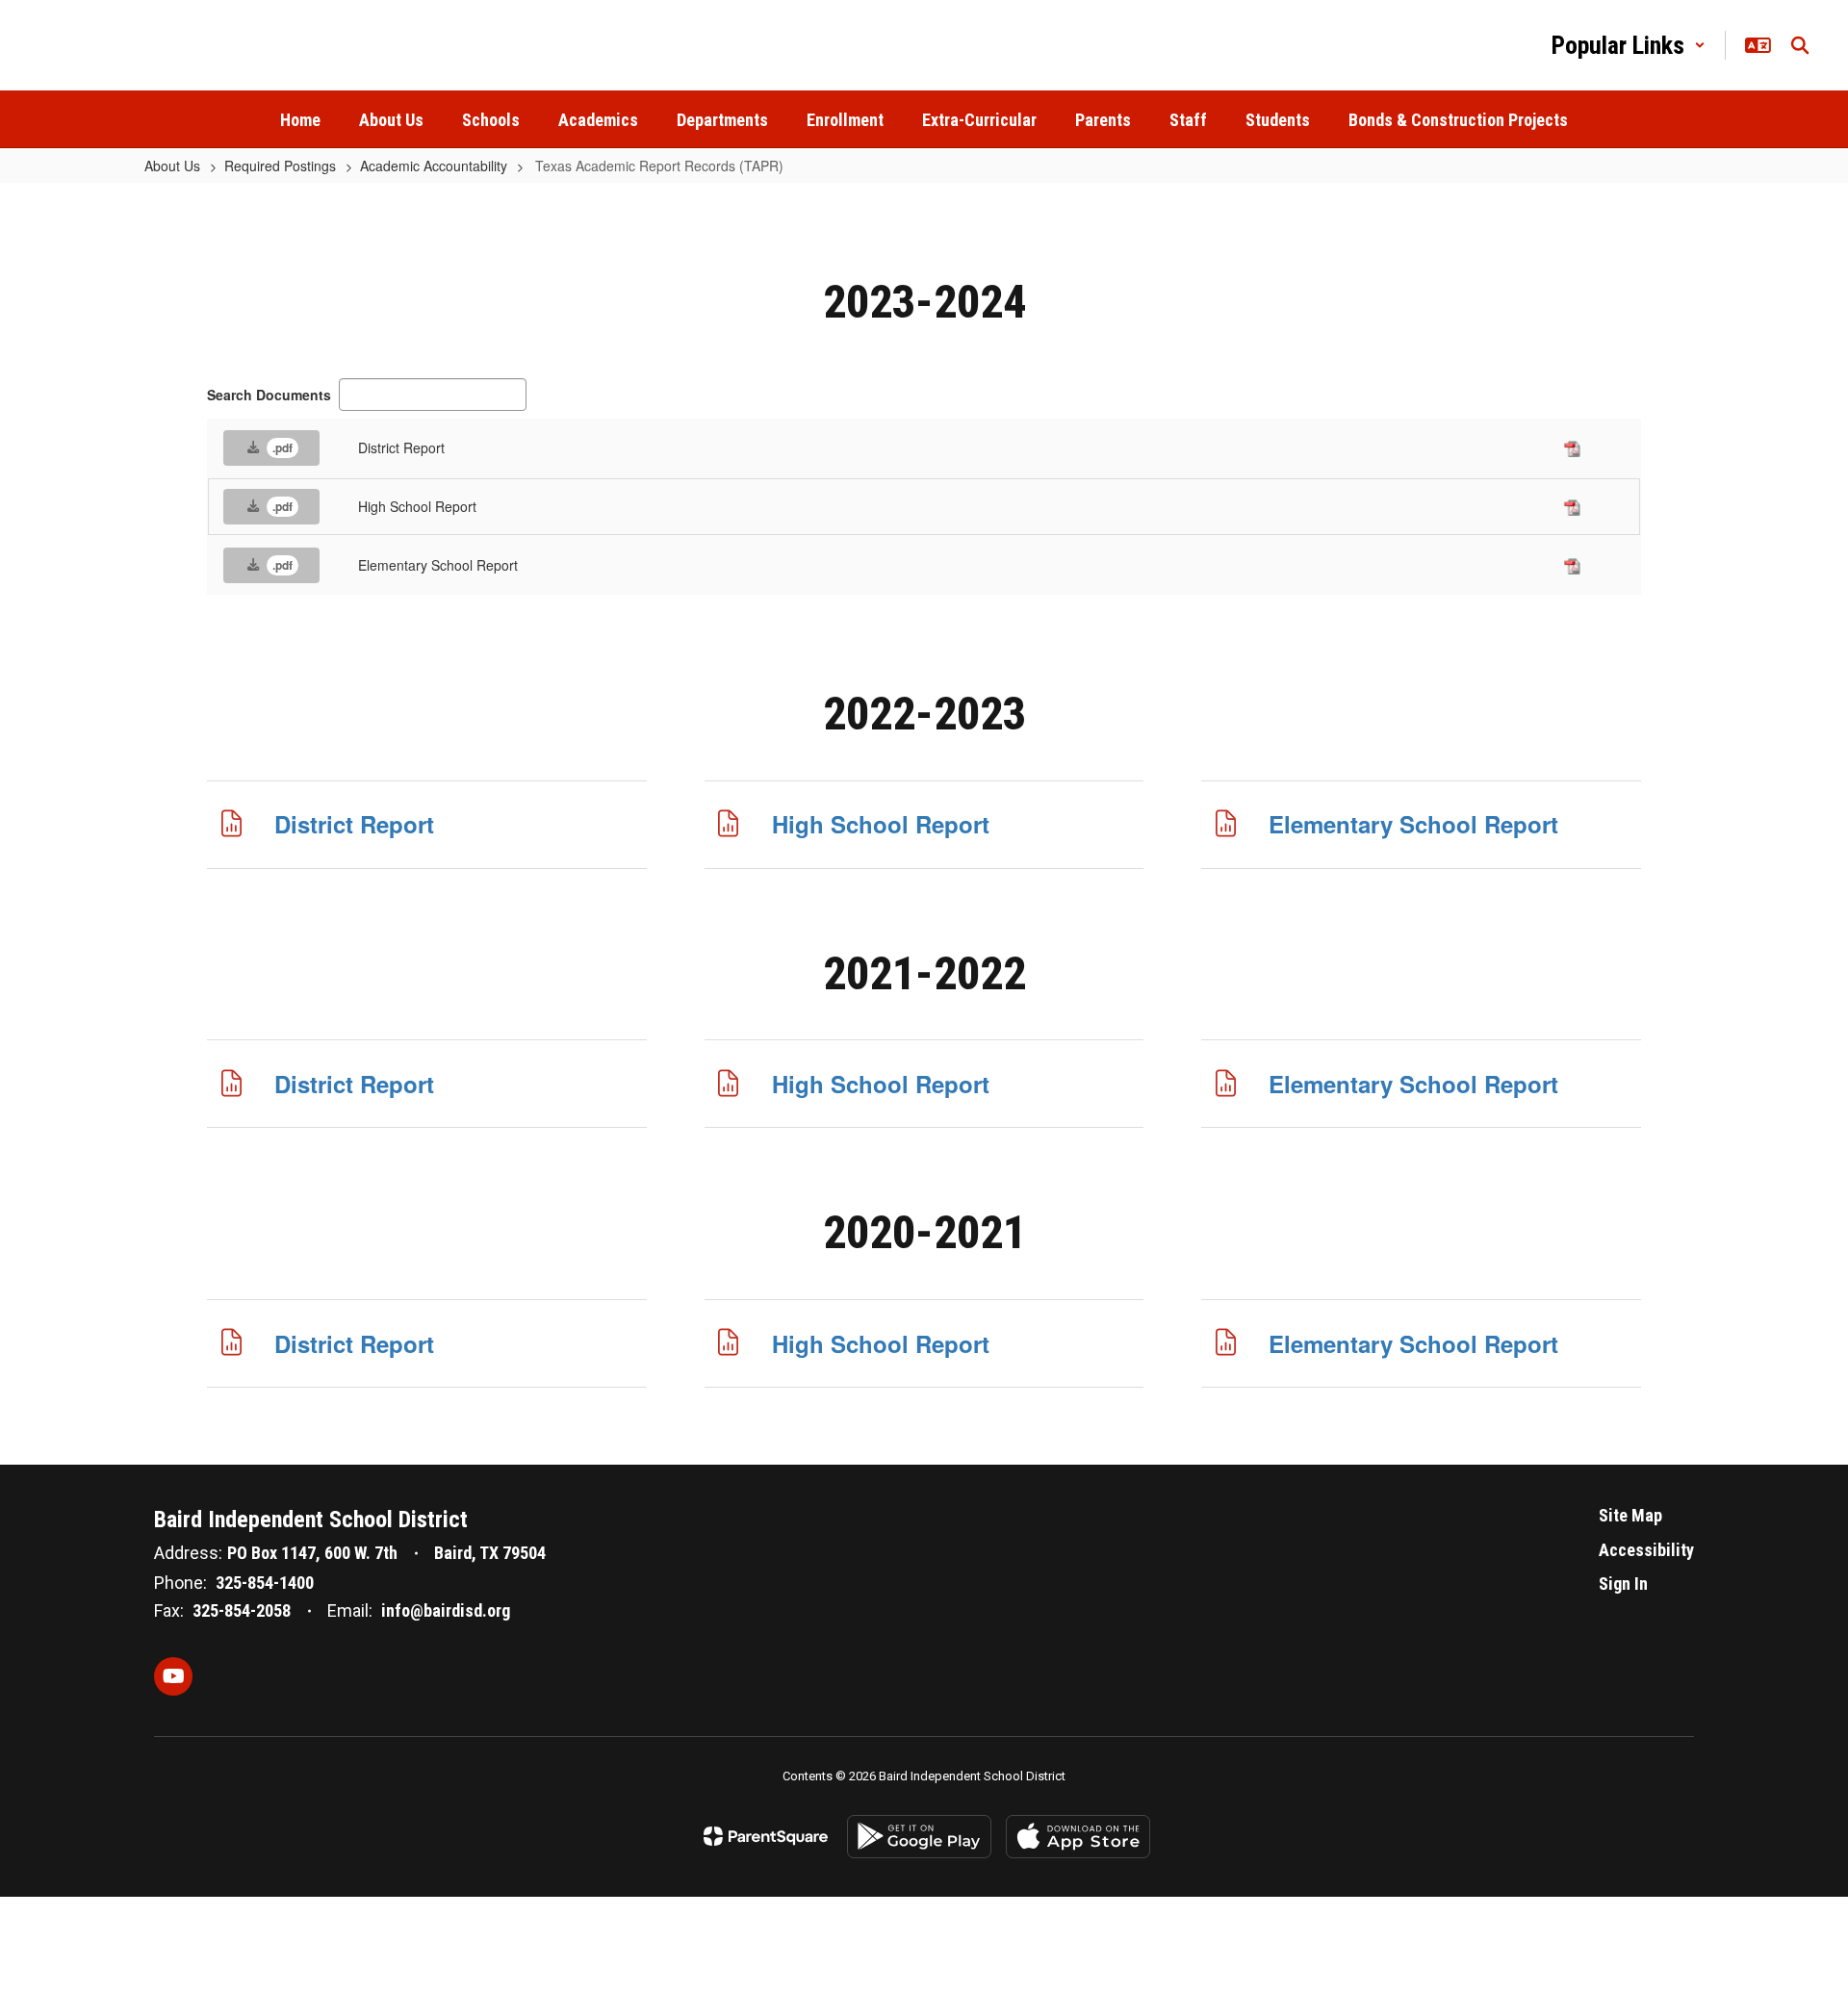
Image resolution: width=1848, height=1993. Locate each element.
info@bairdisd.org (446, 1610)
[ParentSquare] (766, 1836)
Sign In (1623, 1584)
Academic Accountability (434, 166)
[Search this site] (1800, 45)
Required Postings (280, 166)
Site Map (1630, 1515)
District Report (354, 824)
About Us (172, 166)
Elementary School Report (1413, 824)
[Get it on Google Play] (919, 1837)
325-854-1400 (265, 1583)
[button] (1629, 45)
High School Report (881, 824)
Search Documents (269, 395)
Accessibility (1646, 1550)
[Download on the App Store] (1078, 1837)
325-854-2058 (242, 1610)
